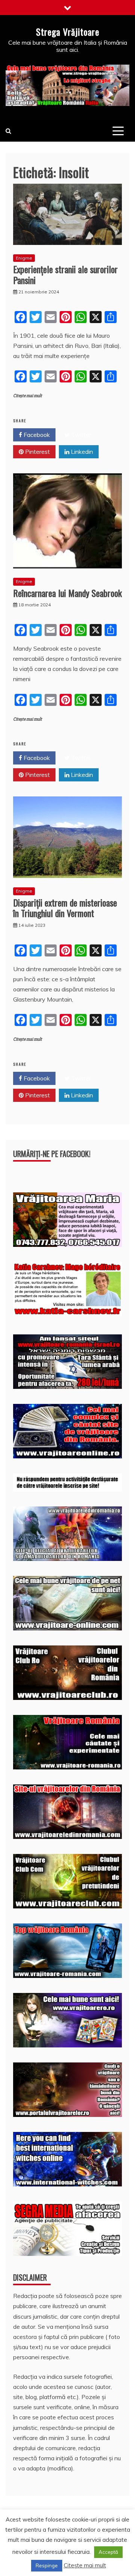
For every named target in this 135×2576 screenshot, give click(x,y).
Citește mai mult (28, 396)
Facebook (36, 435)
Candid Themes (91, 2559)
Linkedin (81, 452)
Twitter (80, 435)
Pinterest (37, 452)
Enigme (24, 258)
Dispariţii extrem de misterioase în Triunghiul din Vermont (65, 908)
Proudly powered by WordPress (56, 2549)
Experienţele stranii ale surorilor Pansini (65, 274)
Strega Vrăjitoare (68, 32)
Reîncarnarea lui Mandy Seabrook (67, 593)
